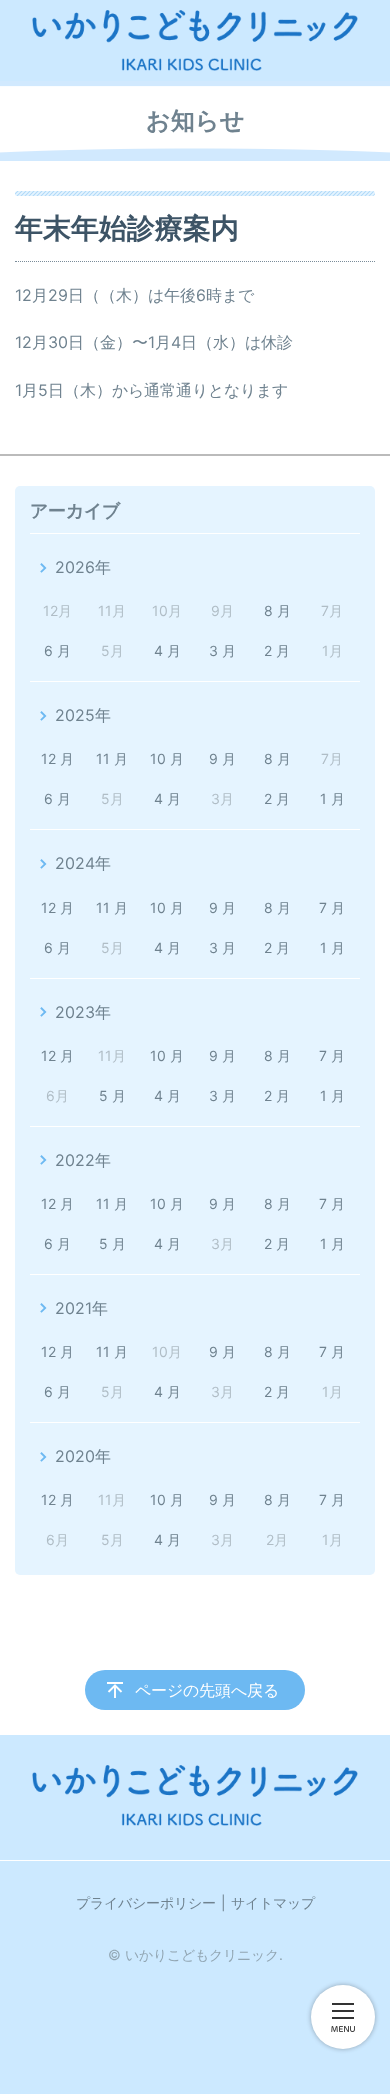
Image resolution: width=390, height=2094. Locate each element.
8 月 (277, 610)
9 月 (222, 758)
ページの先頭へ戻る (207, 1690)
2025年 (83, 715)
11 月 (112, 758)
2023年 (83, 1012)
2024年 (83, 863)
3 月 (222, 650)
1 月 (332, 798)
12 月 (57, 758)
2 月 (277, 650)
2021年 (81, 1308)
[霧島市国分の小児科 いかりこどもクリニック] (195, 40)
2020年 (83, 1456)
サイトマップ (273, 1902)
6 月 (57, 650)
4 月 (167, 650)
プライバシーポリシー (146, 1902)
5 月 (112, 1095)
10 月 (167, 758)
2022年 (83, 1160)
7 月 (332, 907)
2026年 (83, 567)
